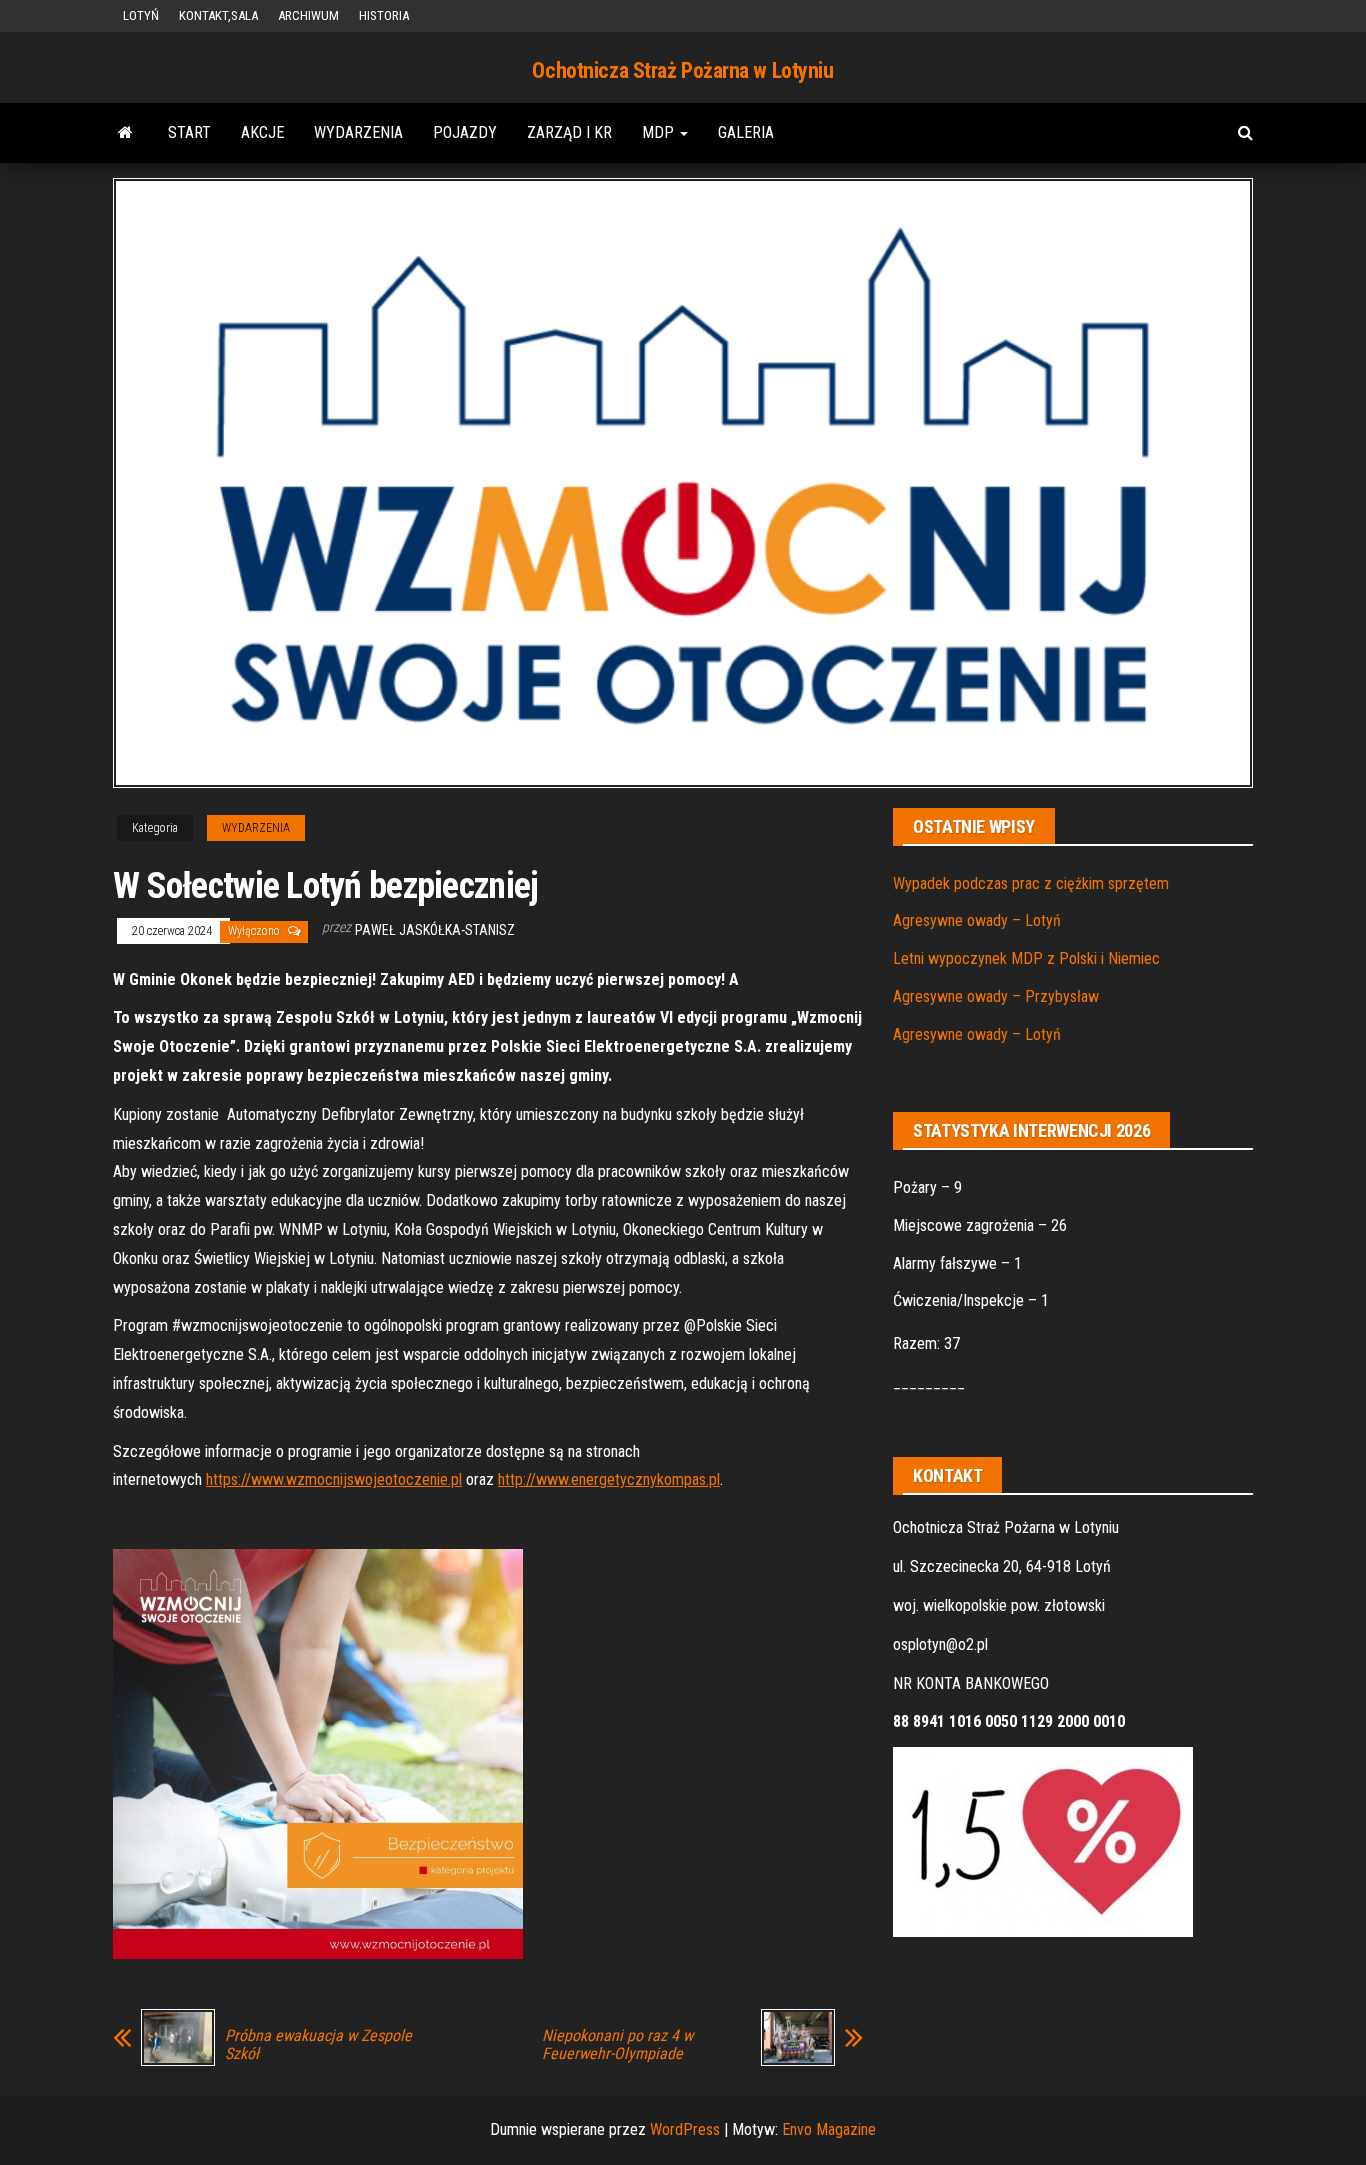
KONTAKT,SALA (218, 15)
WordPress (685, 2129)
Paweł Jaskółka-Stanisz (435, 930)
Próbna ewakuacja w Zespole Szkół (318, 2045)
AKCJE (262, 132)
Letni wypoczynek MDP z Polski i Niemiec (1026, 958)
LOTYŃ (141, 15)
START (189, 132)
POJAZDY (465, 132)
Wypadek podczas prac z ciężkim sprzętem (1031, 883)
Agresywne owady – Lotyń (977, 920)
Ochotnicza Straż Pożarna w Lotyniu (682, 70)
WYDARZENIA (358, 132)
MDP (660, 132)
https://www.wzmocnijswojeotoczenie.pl (334, 1479)
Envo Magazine (829, 2129)
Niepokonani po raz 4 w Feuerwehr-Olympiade (617, 2045)
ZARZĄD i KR (569, 132)
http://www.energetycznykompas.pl (609, 1479)
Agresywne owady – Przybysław (996, 996)
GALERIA (746, 132)
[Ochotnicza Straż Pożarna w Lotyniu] (125, 133)
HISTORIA (384, 15)
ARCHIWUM (308, 15)
